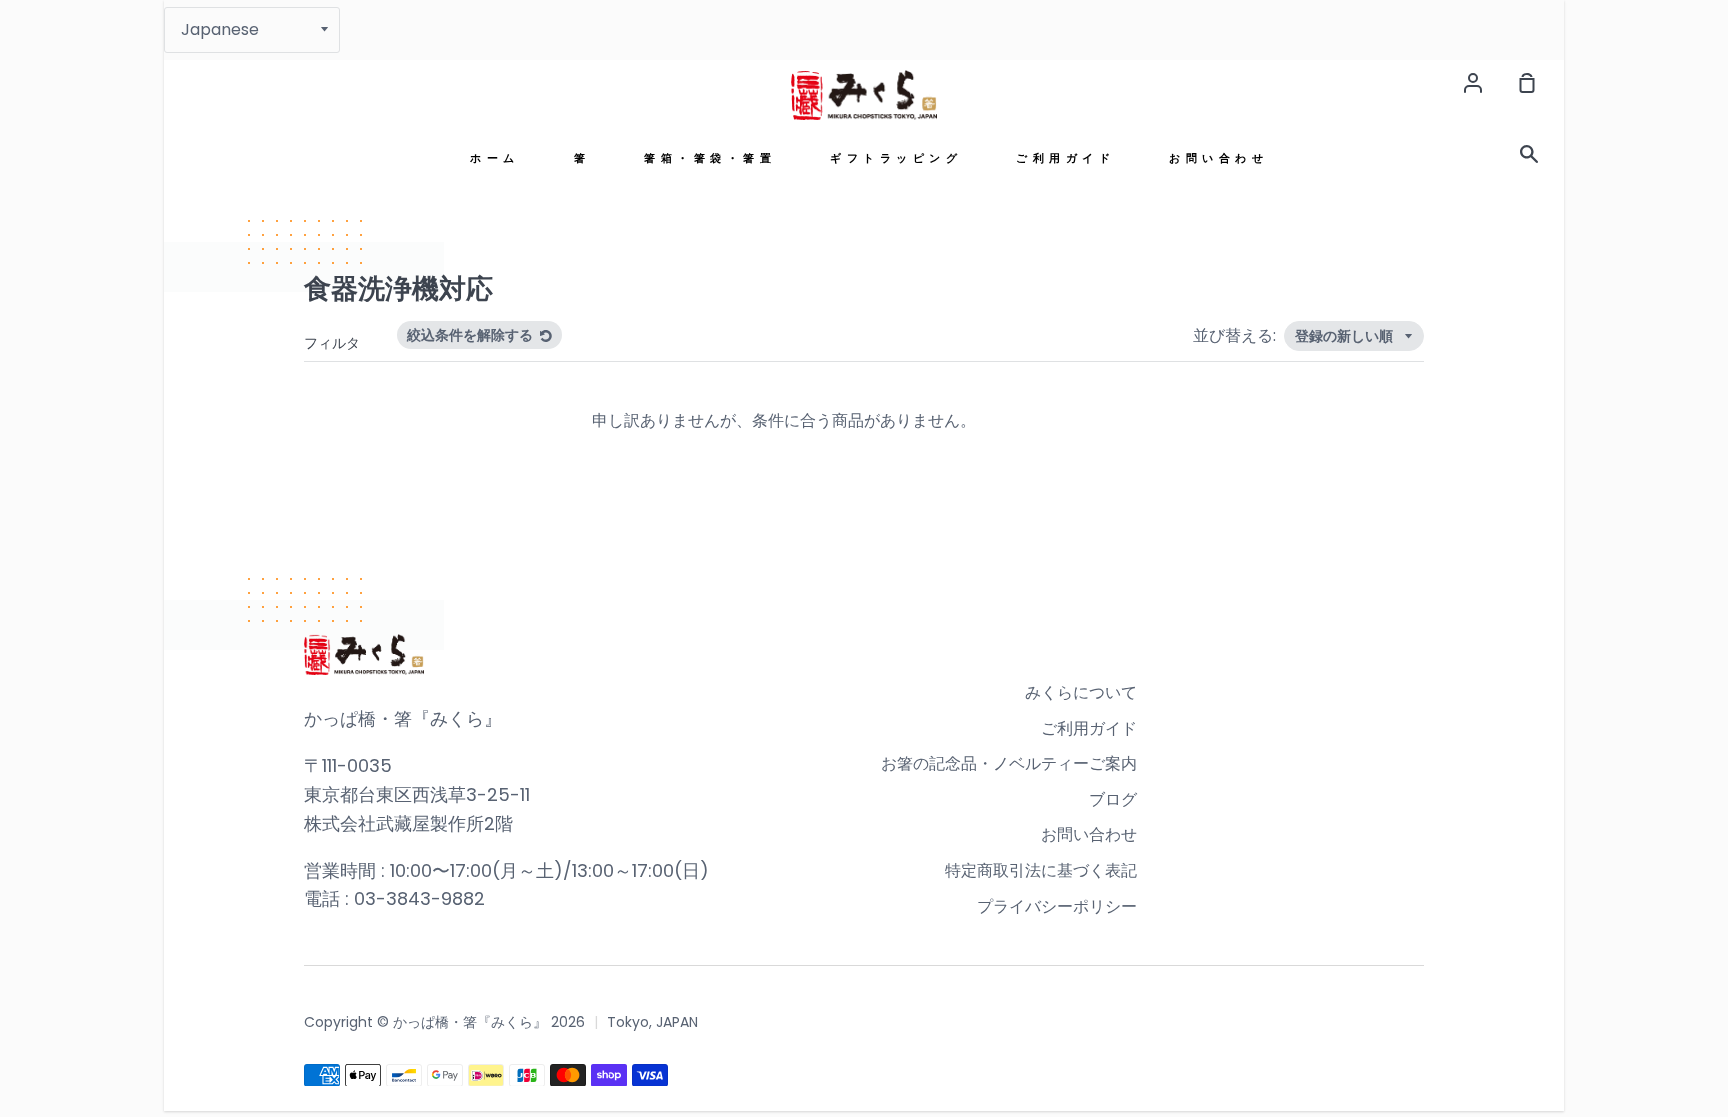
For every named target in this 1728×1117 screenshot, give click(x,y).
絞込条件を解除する (471, 335)
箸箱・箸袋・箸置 (710, 158)
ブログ (1113, 799)
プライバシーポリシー (1057, 906)
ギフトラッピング (896, 158)
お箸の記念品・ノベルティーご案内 (1009, 763)
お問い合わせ (1218, 158)
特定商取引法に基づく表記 (1041, 870)
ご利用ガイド (1065, 158)
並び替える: (1236, 335)
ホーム (495, 158)
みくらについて (1081, 692)
